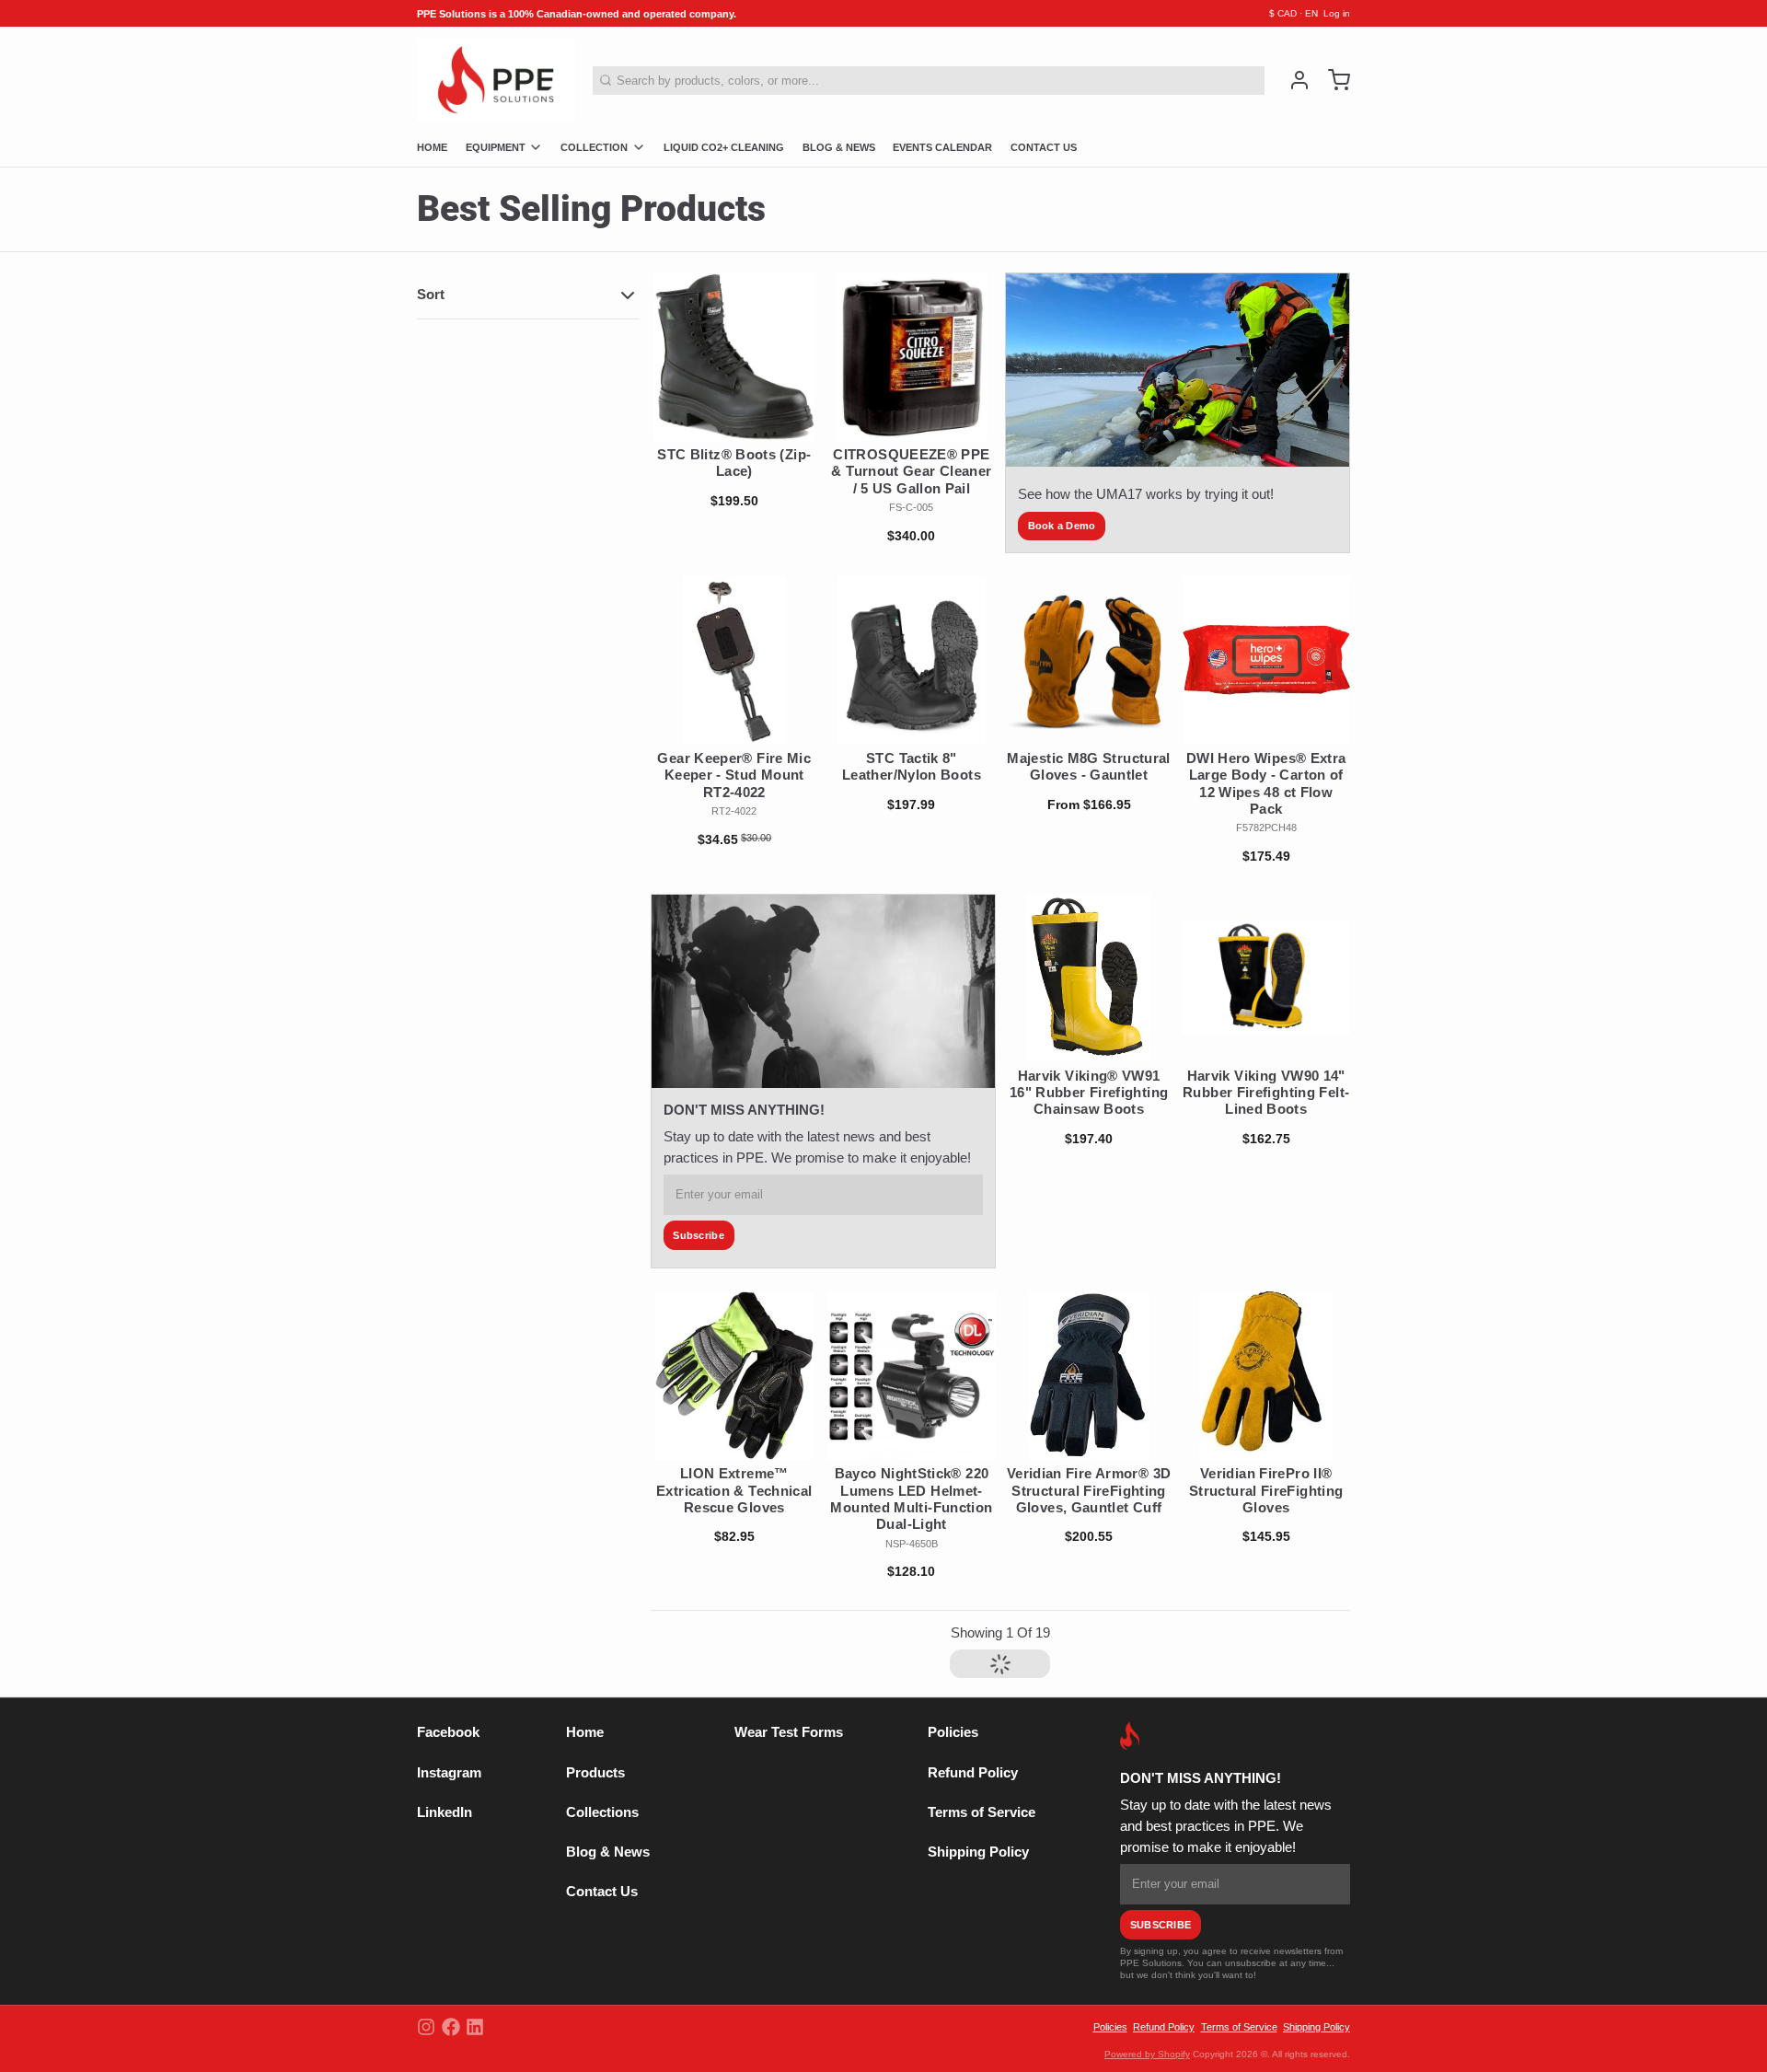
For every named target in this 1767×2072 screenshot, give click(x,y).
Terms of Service (982, 1812)
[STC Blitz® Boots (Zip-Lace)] (735, 357)
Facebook (448, 1732)
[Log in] (1293, 80)
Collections (602, 1812)
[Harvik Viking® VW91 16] (1089, 978)
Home (585, 1732)
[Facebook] (451, 2027)
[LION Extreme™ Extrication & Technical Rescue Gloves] (735, 1376)
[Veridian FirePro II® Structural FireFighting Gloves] (1266, 1376)
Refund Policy (973, 1773)
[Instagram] (426, 2027)
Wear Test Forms (789, 1732)
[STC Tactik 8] (912, 660)
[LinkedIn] (475, 2027)
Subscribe (699, 1235)
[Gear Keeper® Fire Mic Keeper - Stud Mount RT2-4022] (735, 660)
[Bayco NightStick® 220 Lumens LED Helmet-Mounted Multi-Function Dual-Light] (912, 1376)
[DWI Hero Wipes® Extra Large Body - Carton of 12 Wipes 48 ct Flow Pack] (1266, 660)
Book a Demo (1062, 526)
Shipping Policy (978, 1852)
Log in (1337, 13)
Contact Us (602, 1892)
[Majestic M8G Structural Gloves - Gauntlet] (1089, 660)
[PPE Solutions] (496, 80)
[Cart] (1333, 80)
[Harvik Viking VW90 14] (1266, 978)
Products (595, 1773)
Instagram (449, 1773)
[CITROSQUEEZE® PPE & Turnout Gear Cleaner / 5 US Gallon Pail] (912, 357)
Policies (953, 1732)
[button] (735, 419)
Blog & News (608, 1852)
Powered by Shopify (1147, 2054)
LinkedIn (445, 1812)
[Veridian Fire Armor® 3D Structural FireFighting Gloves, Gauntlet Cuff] (1089, 1376)
